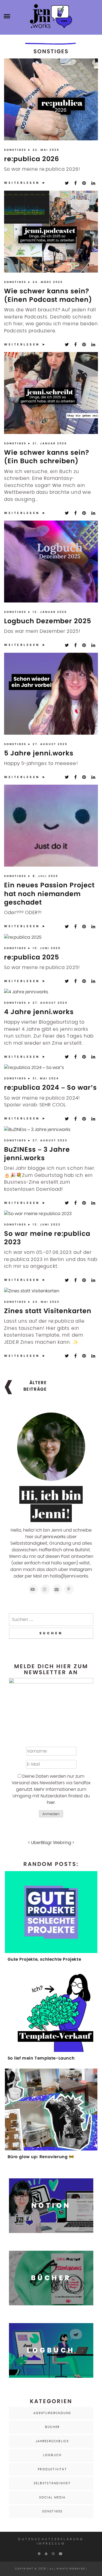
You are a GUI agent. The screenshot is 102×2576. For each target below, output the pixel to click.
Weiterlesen (22, 183)
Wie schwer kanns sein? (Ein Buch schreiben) (47, 457)
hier (51, 1803)
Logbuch (52, 2455)
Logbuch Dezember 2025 (48, 621)
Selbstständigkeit (52, 2483)
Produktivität (52, 2469)
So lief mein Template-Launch (41, 2058)
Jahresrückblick (52, 2441)
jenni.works (54, 1537)
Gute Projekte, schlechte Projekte (44, 1959)
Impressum (51, 2544)
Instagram (81, 1570)
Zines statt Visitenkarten (48, 1311)
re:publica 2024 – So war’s (50, 1087)
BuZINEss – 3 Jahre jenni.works (37, 1154)
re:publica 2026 (32, 159)
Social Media (52, 2497)
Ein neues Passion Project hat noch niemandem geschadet (49, 893)
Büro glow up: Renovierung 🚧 (41, 2157)
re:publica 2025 (32, 957)
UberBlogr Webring (51, 1843)
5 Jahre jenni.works (39, 753)
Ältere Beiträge (35, 1386)
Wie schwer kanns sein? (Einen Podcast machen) (48, 295)
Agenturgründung (52, 2413)
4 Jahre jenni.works (39, 1012)
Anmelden (51, 1814)
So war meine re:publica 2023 (47, 1238)
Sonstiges (16, 150)
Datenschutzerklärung (51, 2539)
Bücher (52, 2427)
